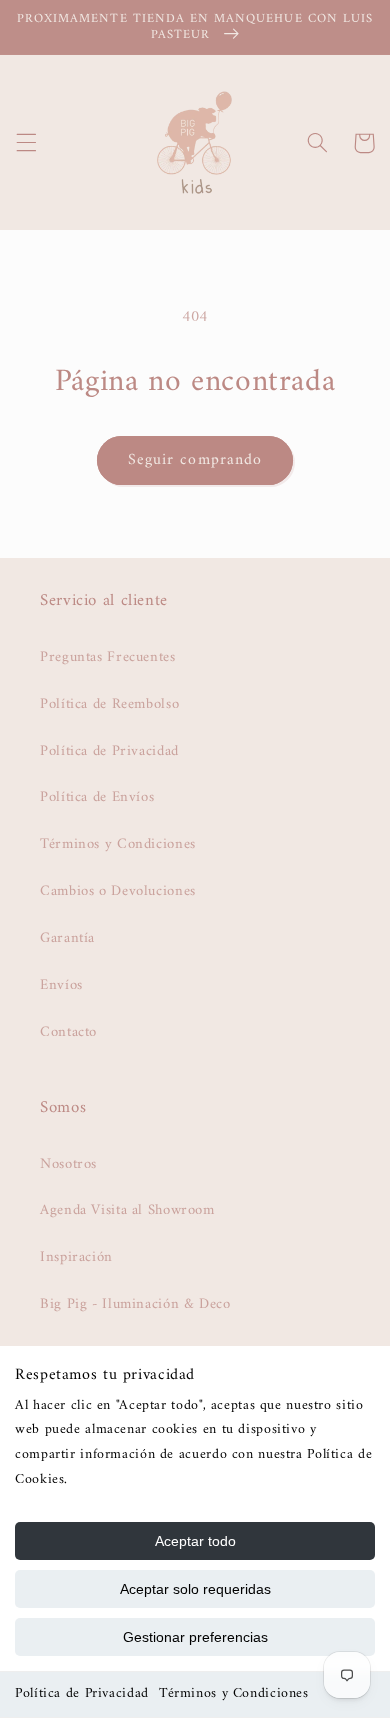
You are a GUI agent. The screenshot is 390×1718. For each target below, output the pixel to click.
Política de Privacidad (82, 1693)
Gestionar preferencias (195, 1637)
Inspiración (76, 1257)
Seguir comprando (195, 460)
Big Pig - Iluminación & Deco (135, 1304)
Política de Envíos (97, 797)
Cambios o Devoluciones (118, 891)
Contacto (68, 1032)
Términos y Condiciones (234, 1693)
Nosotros (68, 1164)
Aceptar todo (195, 1541)
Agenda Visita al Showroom (127, 1210)
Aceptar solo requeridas (195, 1589)
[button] (26, 143)
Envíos (61, 985)
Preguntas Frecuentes (108, 657)
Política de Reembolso (109, 704)
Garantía (67, 938)
